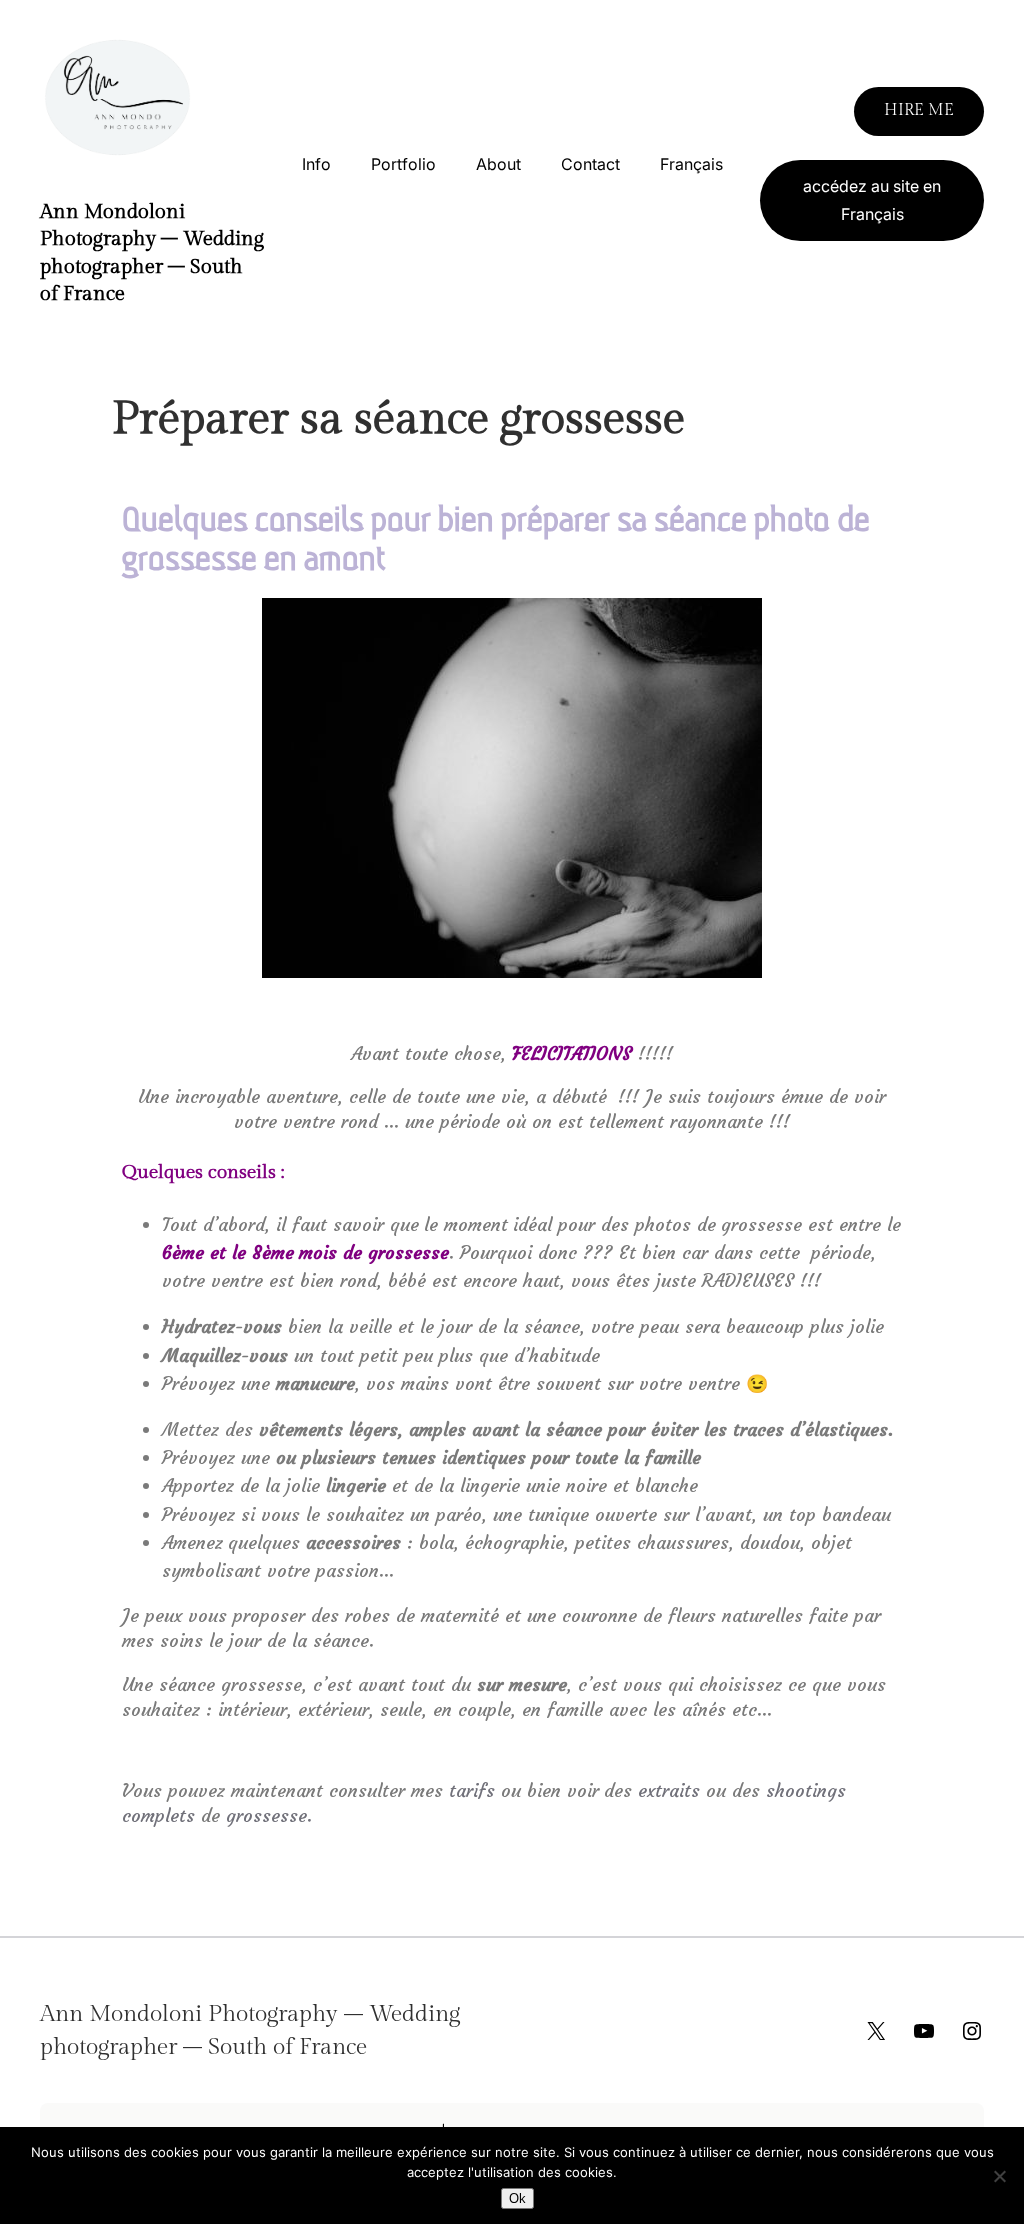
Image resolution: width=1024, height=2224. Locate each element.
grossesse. (269, 1815)
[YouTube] (924, 2031)
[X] (876, 2031)
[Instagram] (972, 2031)
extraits (669, 1790)
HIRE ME (919, 110)
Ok (517, 2198)
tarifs (472, 1790)
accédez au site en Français (872, 200)
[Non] (999, 2176)
